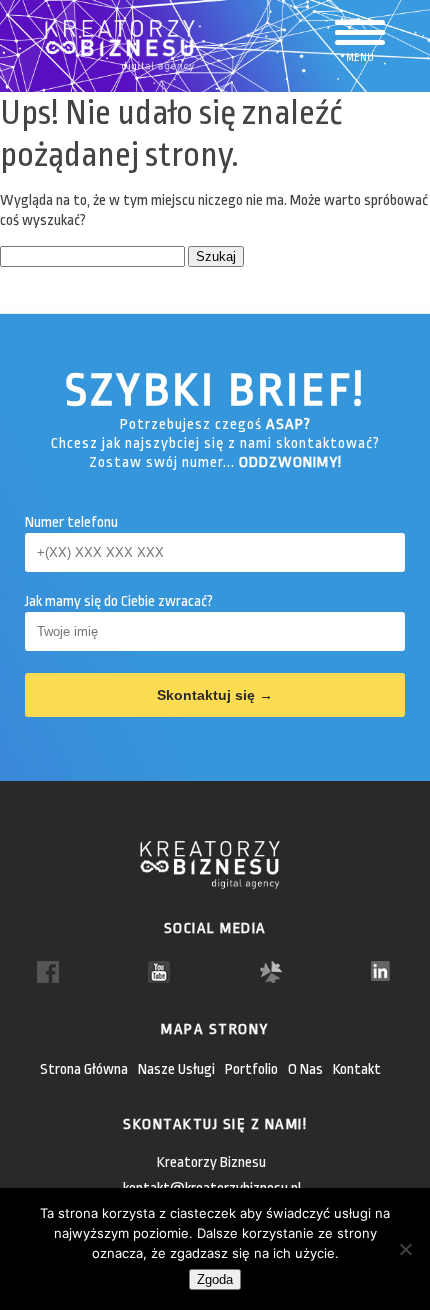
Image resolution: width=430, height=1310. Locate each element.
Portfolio (251, 1069)
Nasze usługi (176, 1069)
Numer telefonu (71, 522)
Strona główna (84, 1069)
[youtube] (159, 971)
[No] (405, 1249)
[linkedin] (382, 970)
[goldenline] (271, 971)
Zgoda (215, 1279)
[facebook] (48, 971)
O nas (305, 1069)
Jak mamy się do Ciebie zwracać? (119, 601)
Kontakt (357, 1069)
